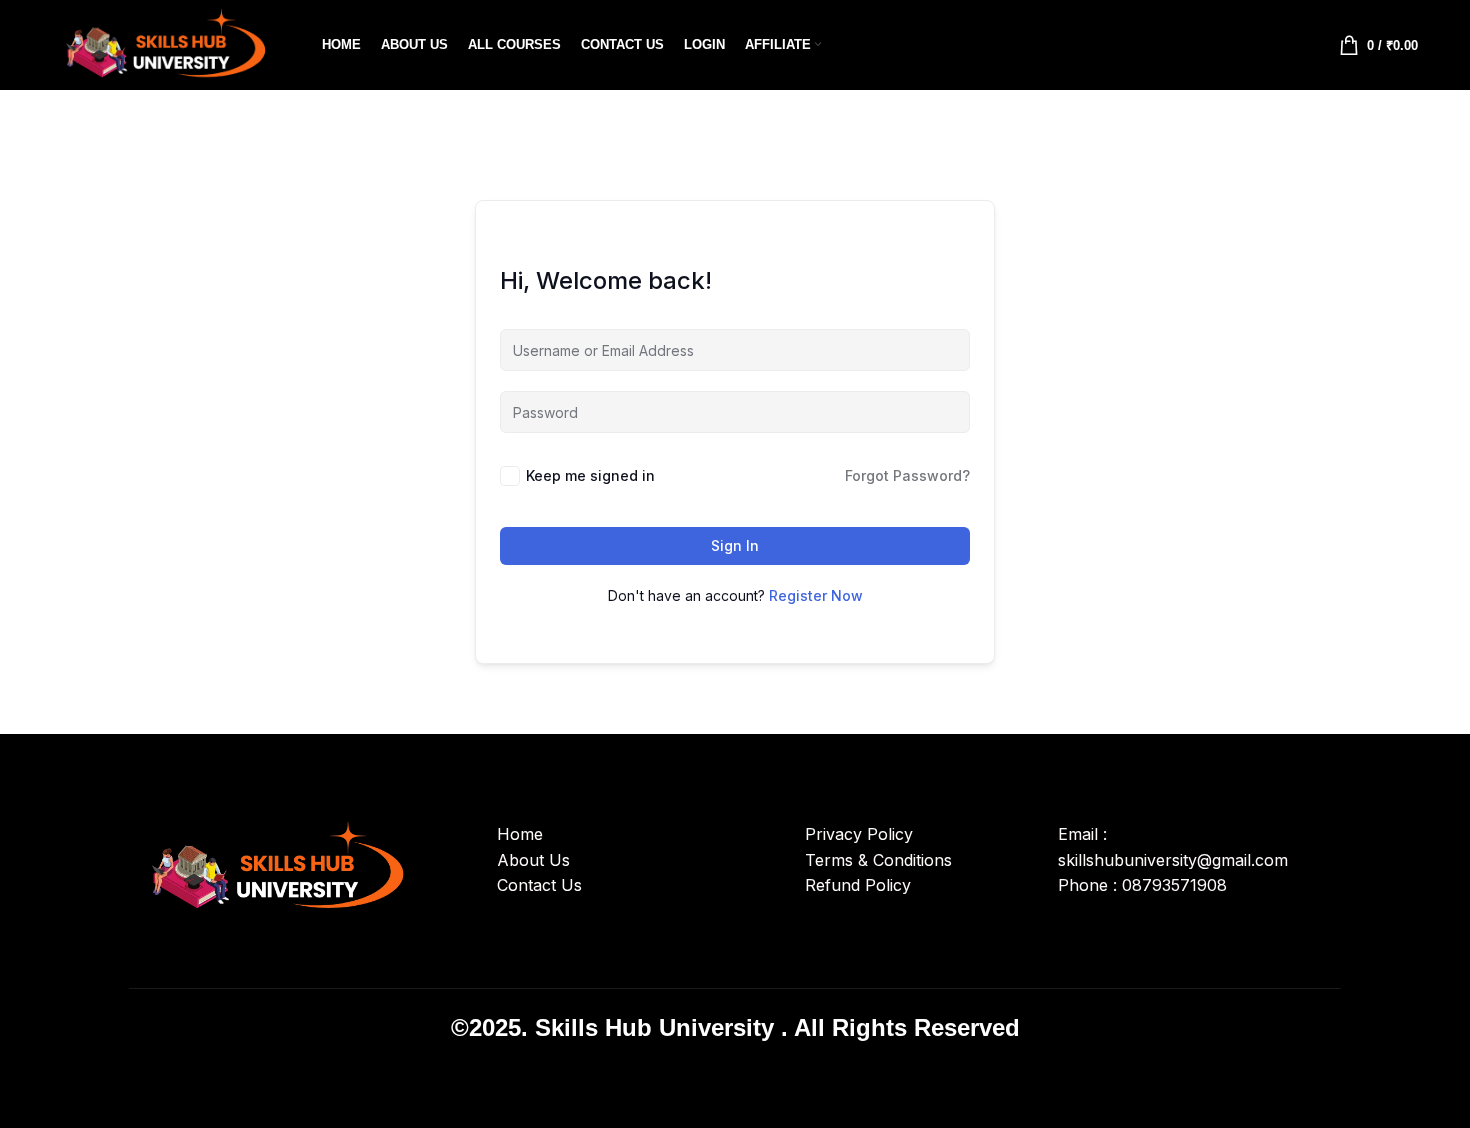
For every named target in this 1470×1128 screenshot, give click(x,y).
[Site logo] (162, 43)
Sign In (735, 545)
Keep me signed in (590, 475)
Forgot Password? (907, 475)
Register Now (816, 595)
